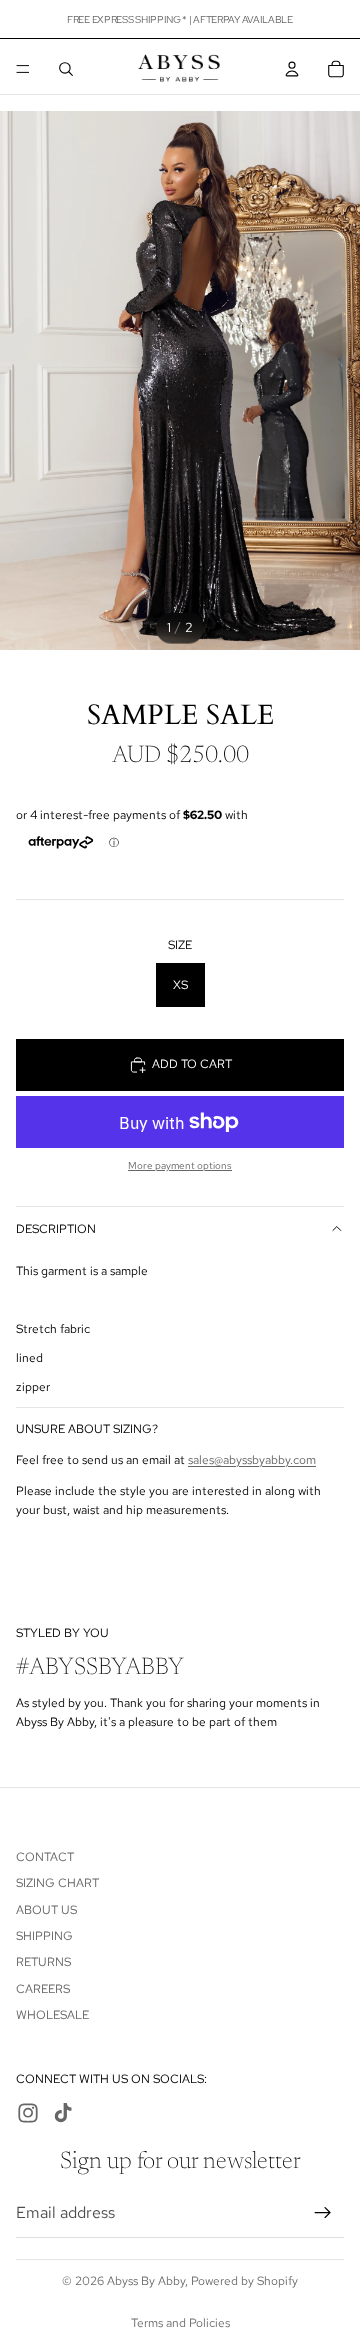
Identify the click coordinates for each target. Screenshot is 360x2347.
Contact (45, 1856)
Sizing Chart (57, 1883)
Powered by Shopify (244, 2281)
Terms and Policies (180, 2323)
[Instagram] (28, 2113)
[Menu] (23, 69)
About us (46, 1909)
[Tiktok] (63, 2113)
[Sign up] (323, 2212)
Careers (43, 1988)
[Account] (292, 69)
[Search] (66, 69)
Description (56, 1229)
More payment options (180, 1165)
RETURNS (43, 1962)
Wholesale (52, 2015)
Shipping (44, 1936)
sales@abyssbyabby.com (252, 1460)
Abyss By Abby (146, 2281)
